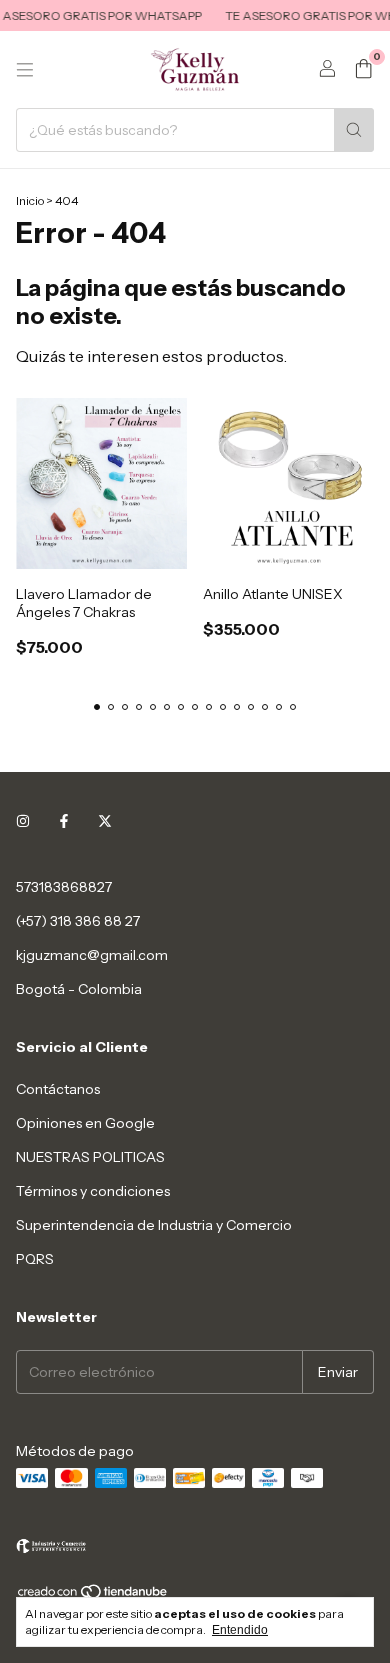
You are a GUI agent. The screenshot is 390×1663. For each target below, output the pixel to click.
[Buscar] (354, 130)
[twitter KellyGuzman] (105, 821)
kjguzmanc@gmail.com (92, 955)
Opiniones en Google (85, 1123)
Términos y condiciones (93, 1191)
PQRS (35, 1259)
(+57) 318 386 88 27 (78, 921)
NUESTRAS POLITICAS (90, 1157)
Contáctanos (58, 1089)
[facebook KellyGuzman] (64, 821)
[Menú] (25, 70)
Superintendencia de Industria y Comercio (154, 1225)
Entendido (240, 1630)
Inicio (30, 200)
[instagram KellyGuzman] (23, 821)
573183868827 (64, 887)
